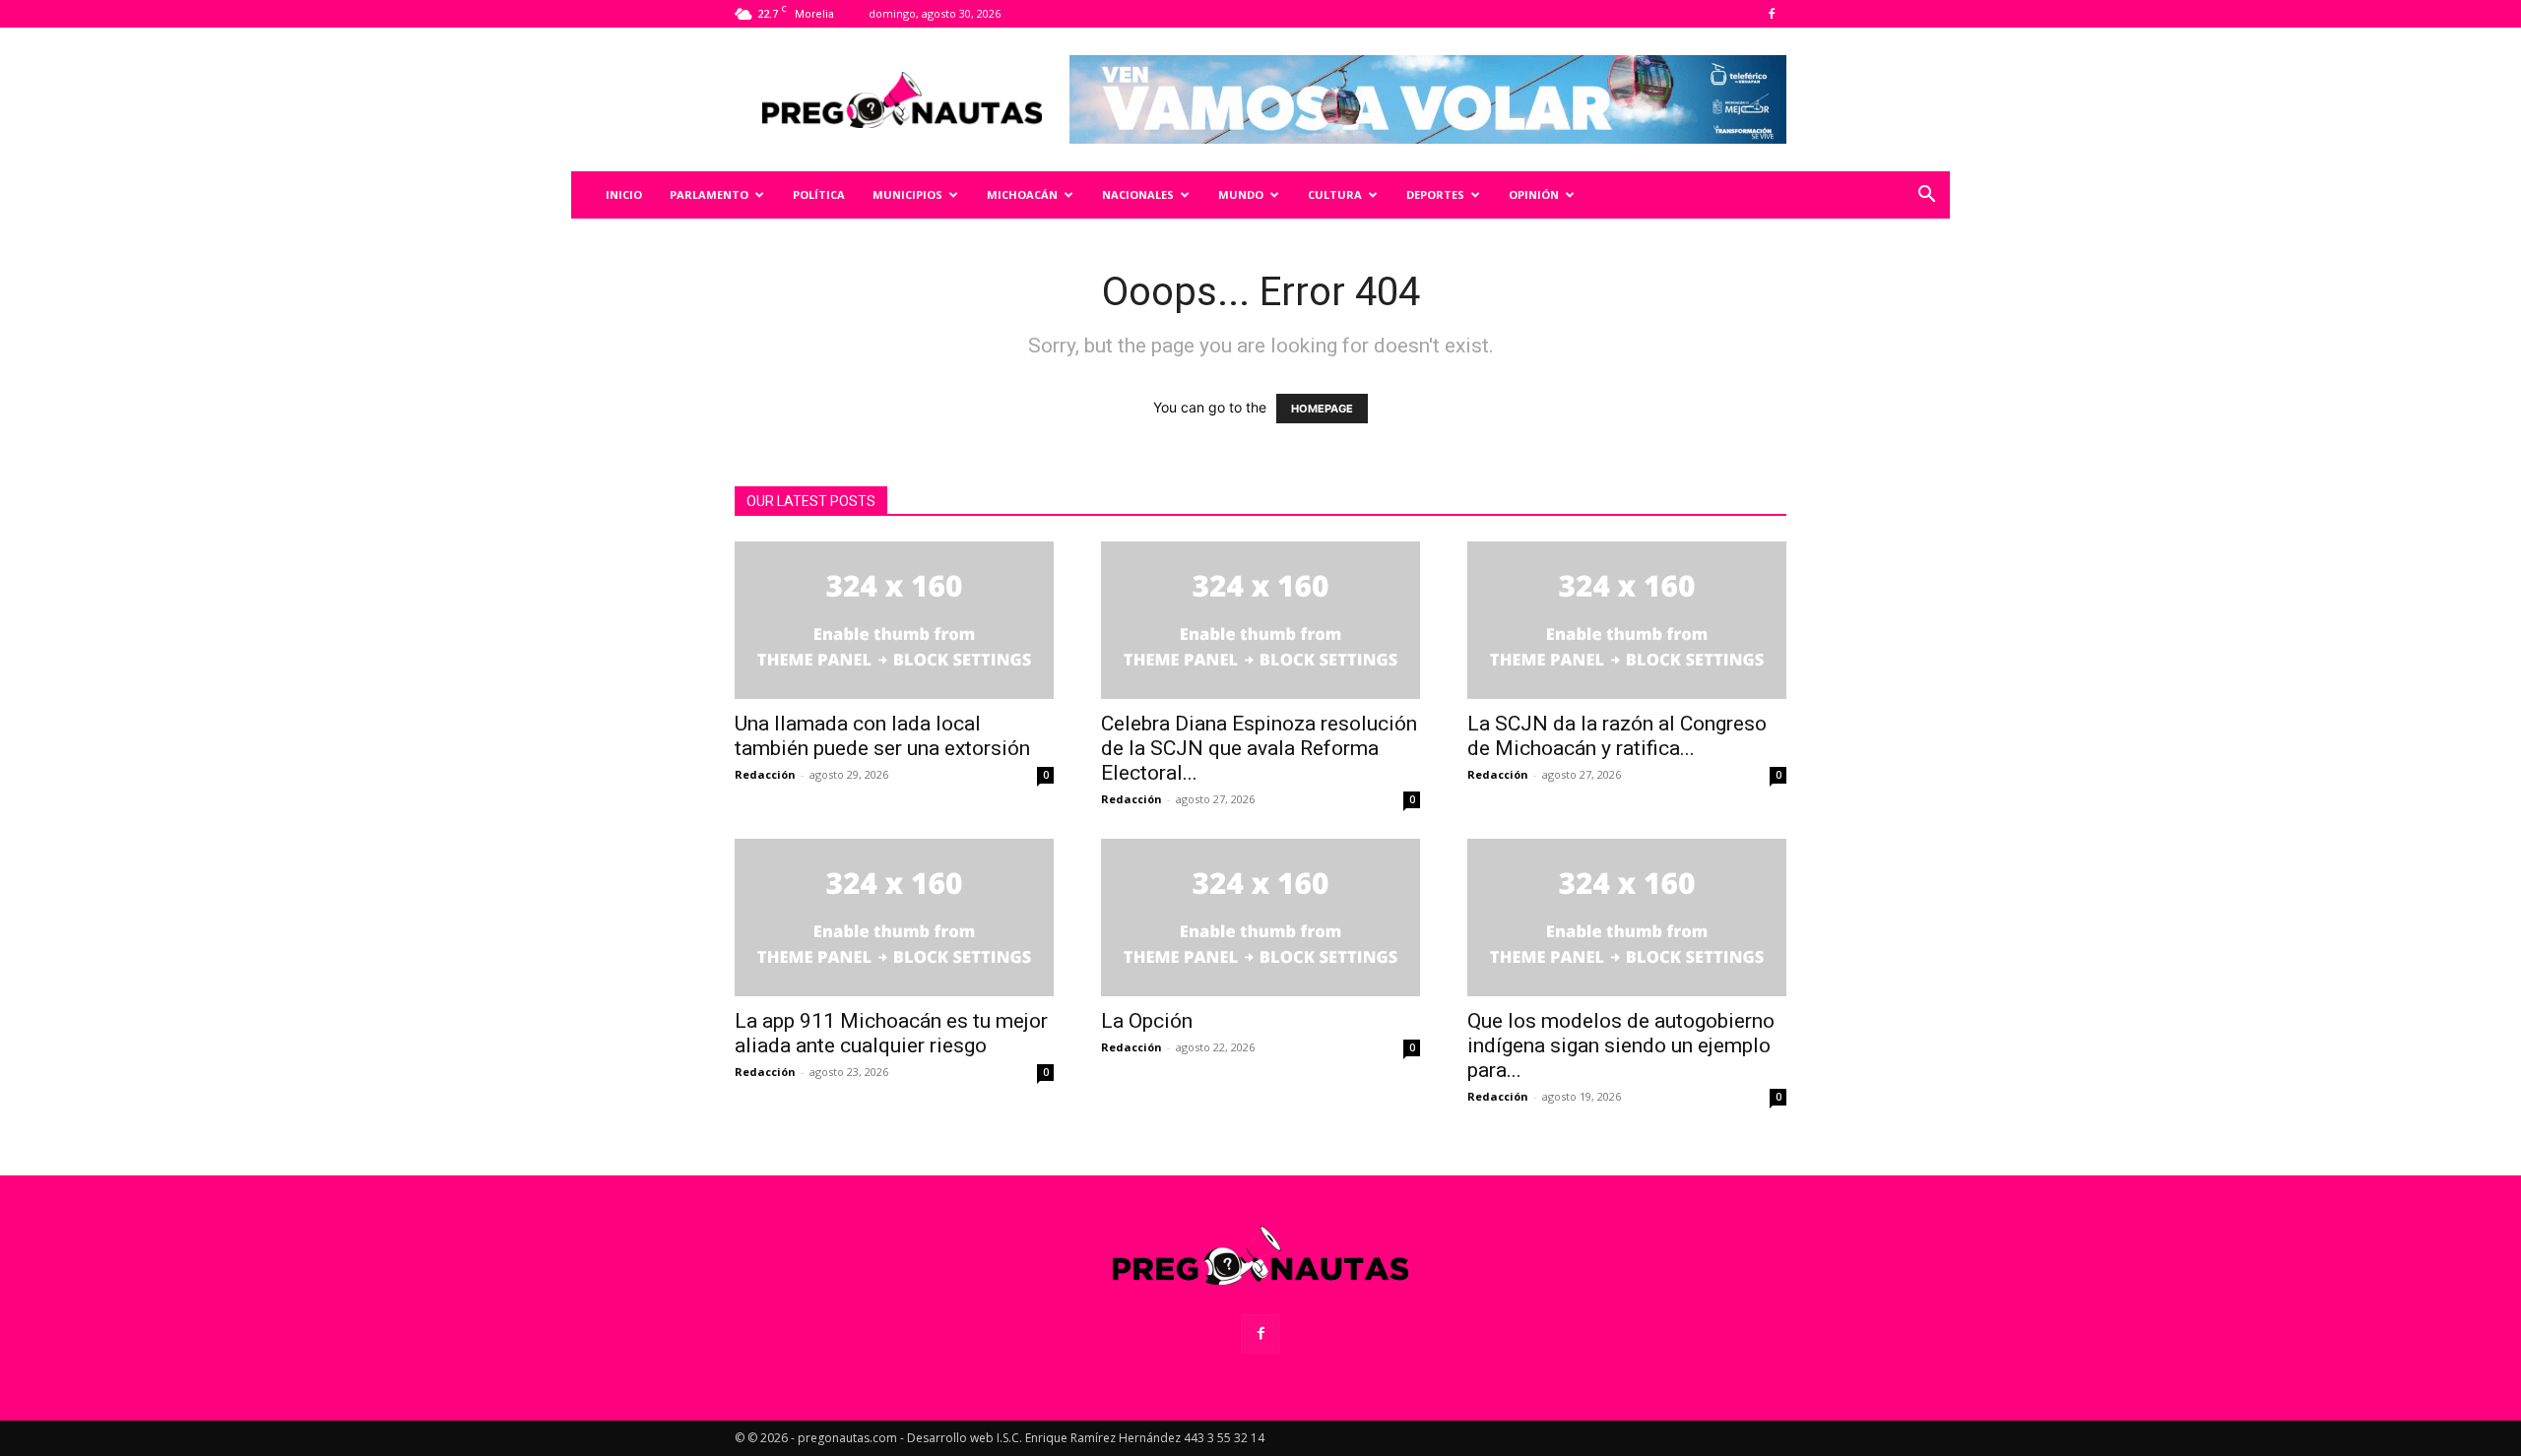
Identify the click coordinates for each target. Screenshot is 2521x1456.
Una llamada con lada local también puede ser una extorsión (882, 736)
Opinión (1534, 194)
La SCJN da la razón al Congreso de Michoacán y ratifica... (1617, 736)
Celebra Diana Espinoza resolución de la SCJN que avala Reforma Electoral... (1259, 748)
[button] (1926, 196)
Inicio (624, 194)
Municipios (907, 194)
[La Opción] (1260, 918)
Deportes (1435, 194)
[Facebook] (1772, 14)
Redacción (765, 774)
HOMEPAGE (1322, 409)
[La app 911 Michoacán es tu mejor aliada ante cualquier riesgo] (894, 918)
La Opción (1147, 1021)
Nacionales (1138, 194)
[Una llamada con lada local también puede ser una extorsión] (894, 620)
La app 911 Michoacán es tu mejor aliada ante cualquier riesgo (891, 1033)
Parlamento (709, 194)
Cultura (1335, 194)
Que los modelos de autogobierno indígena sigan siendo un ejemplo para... (1621, 1045)
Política (819, 194)
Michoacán (1022, 194)
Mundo (1241, 194)
